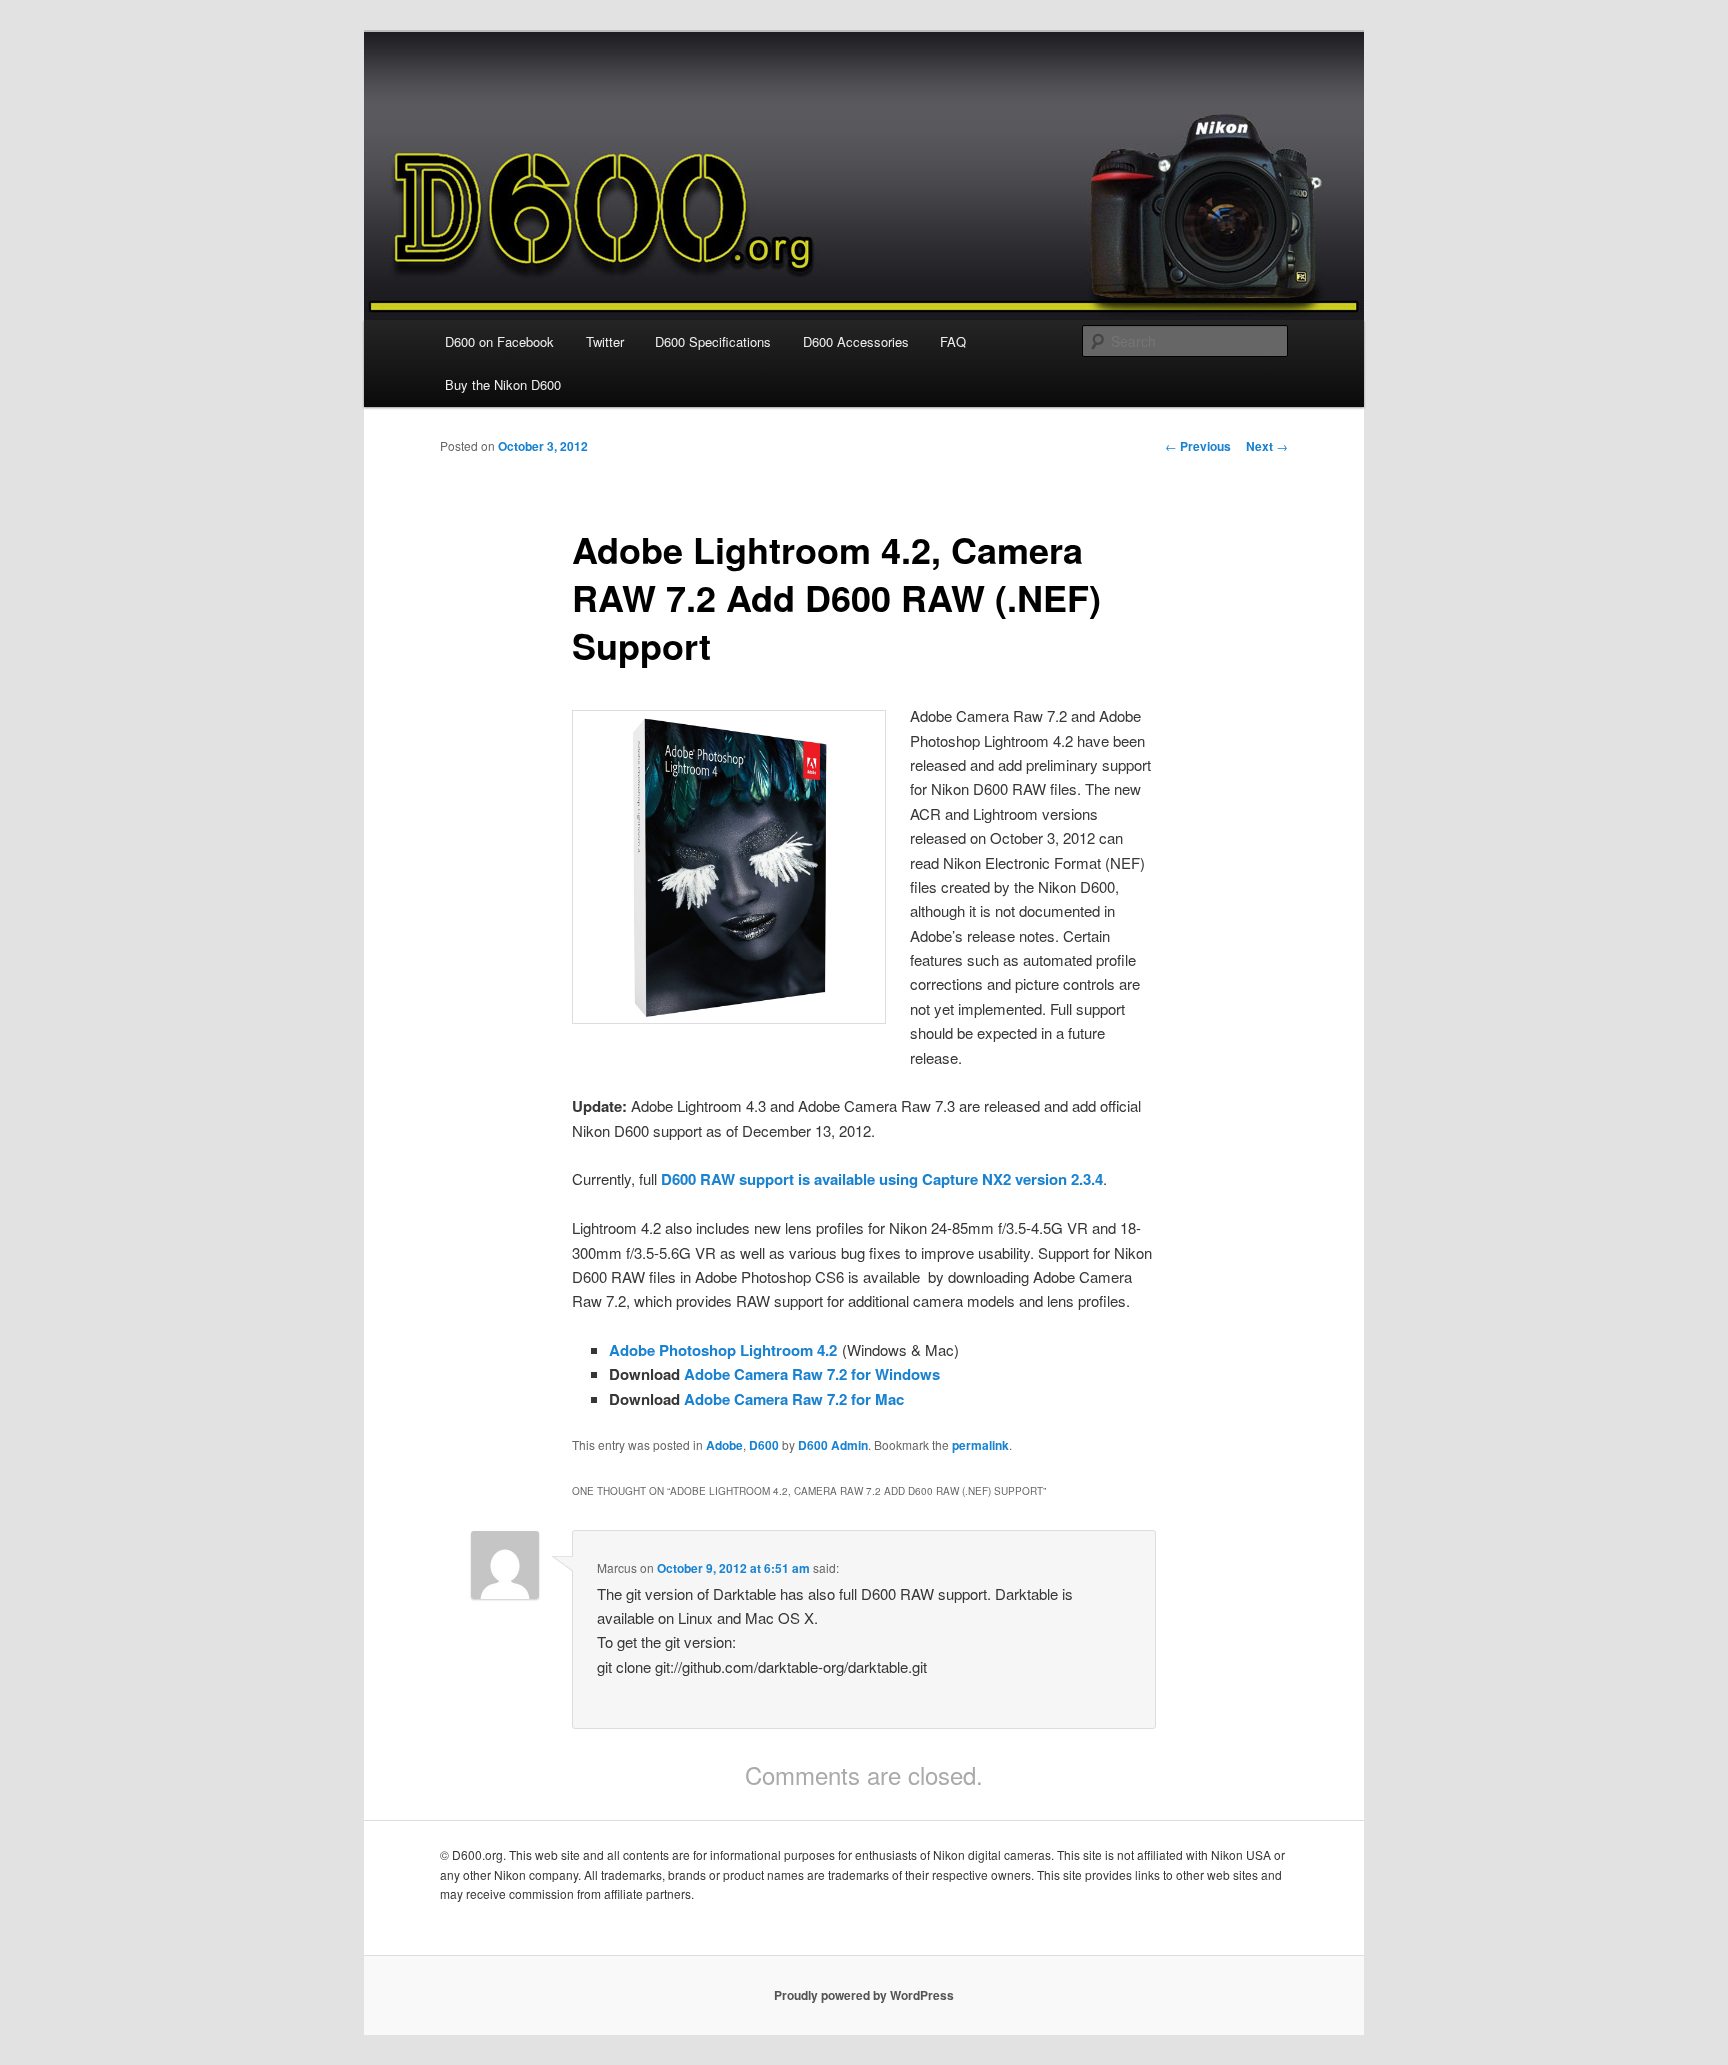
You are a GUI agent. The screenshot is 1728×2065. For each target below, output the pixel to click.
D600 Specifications (713, 341)
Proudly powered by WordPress (864, 1995)
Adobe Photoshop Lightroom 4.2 (723, 1350)
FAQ (953, 341)
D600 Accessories (856, 341)
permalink (980, 1445)
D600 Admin (833, 1445)
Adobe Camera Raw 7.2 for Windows (812, 1374)
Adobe (724, 1445)
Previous (1198, 446)
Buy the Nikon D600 (503, 384)
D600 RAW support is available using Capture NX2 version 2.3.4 (882, 1179)
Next (1267, 446)
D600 (764, 1445)
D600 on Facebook (499, 341)
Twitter (605, 341)
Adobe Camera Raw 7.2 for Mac (794, 1399)
